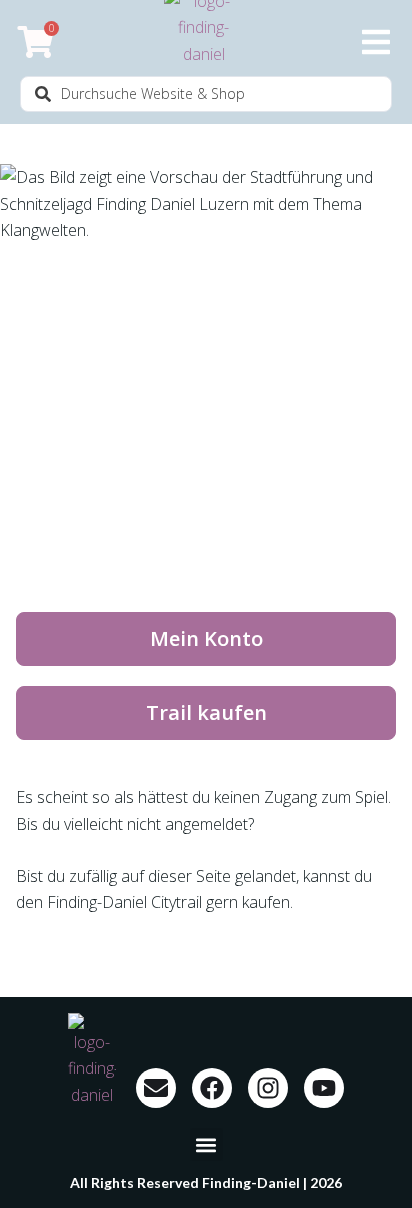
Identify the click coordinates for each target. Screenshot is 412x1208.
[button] (206, 1144)
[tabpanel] (206, 556)
